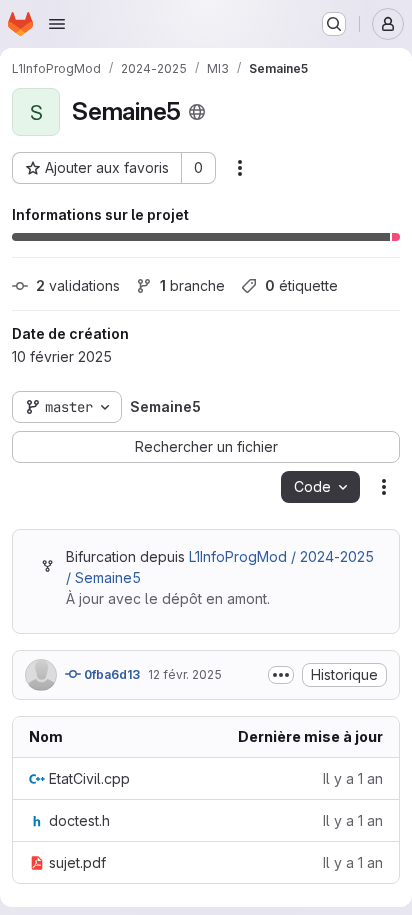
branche (192, 285)
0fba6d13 (110, 674)
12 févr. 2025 (185, 674)
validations (78, 285)
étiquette (301, 285)
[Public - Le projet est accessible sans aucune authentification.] (197, 112)
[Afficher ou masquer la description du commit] (281, 675)
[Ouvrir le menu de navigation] (57, 24)
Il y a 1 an (353, 778)
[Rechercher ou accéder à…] (334, 24)
